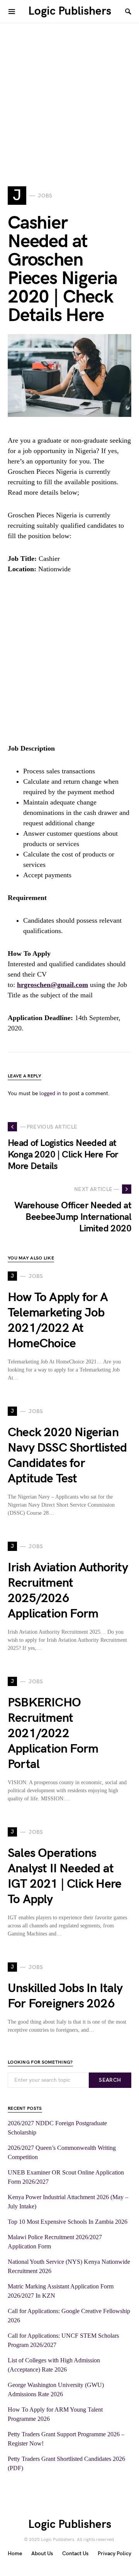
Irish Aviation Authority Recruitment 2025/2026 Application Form (68, 1591)
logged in (50, 1093)
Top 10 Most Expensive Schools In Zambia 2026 (68, 2222)
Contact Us (75, 2553)
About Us (42, 2553)
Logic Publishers (70, 11)
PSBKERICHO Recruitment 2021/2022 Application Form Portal (53, 1734)
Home (15, 2553)
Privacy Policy (114, 2553)
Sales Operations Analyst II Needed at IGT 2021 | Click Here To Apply (64, 1876)
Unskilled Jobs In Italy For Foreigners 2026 (65, 1996)
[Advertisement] (69, 92)
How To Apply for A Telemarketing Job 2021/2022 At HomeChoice (58, 1321)
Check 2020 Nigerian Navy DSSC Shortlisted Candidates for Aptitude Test (67, 1456)
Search (110, 2080)
